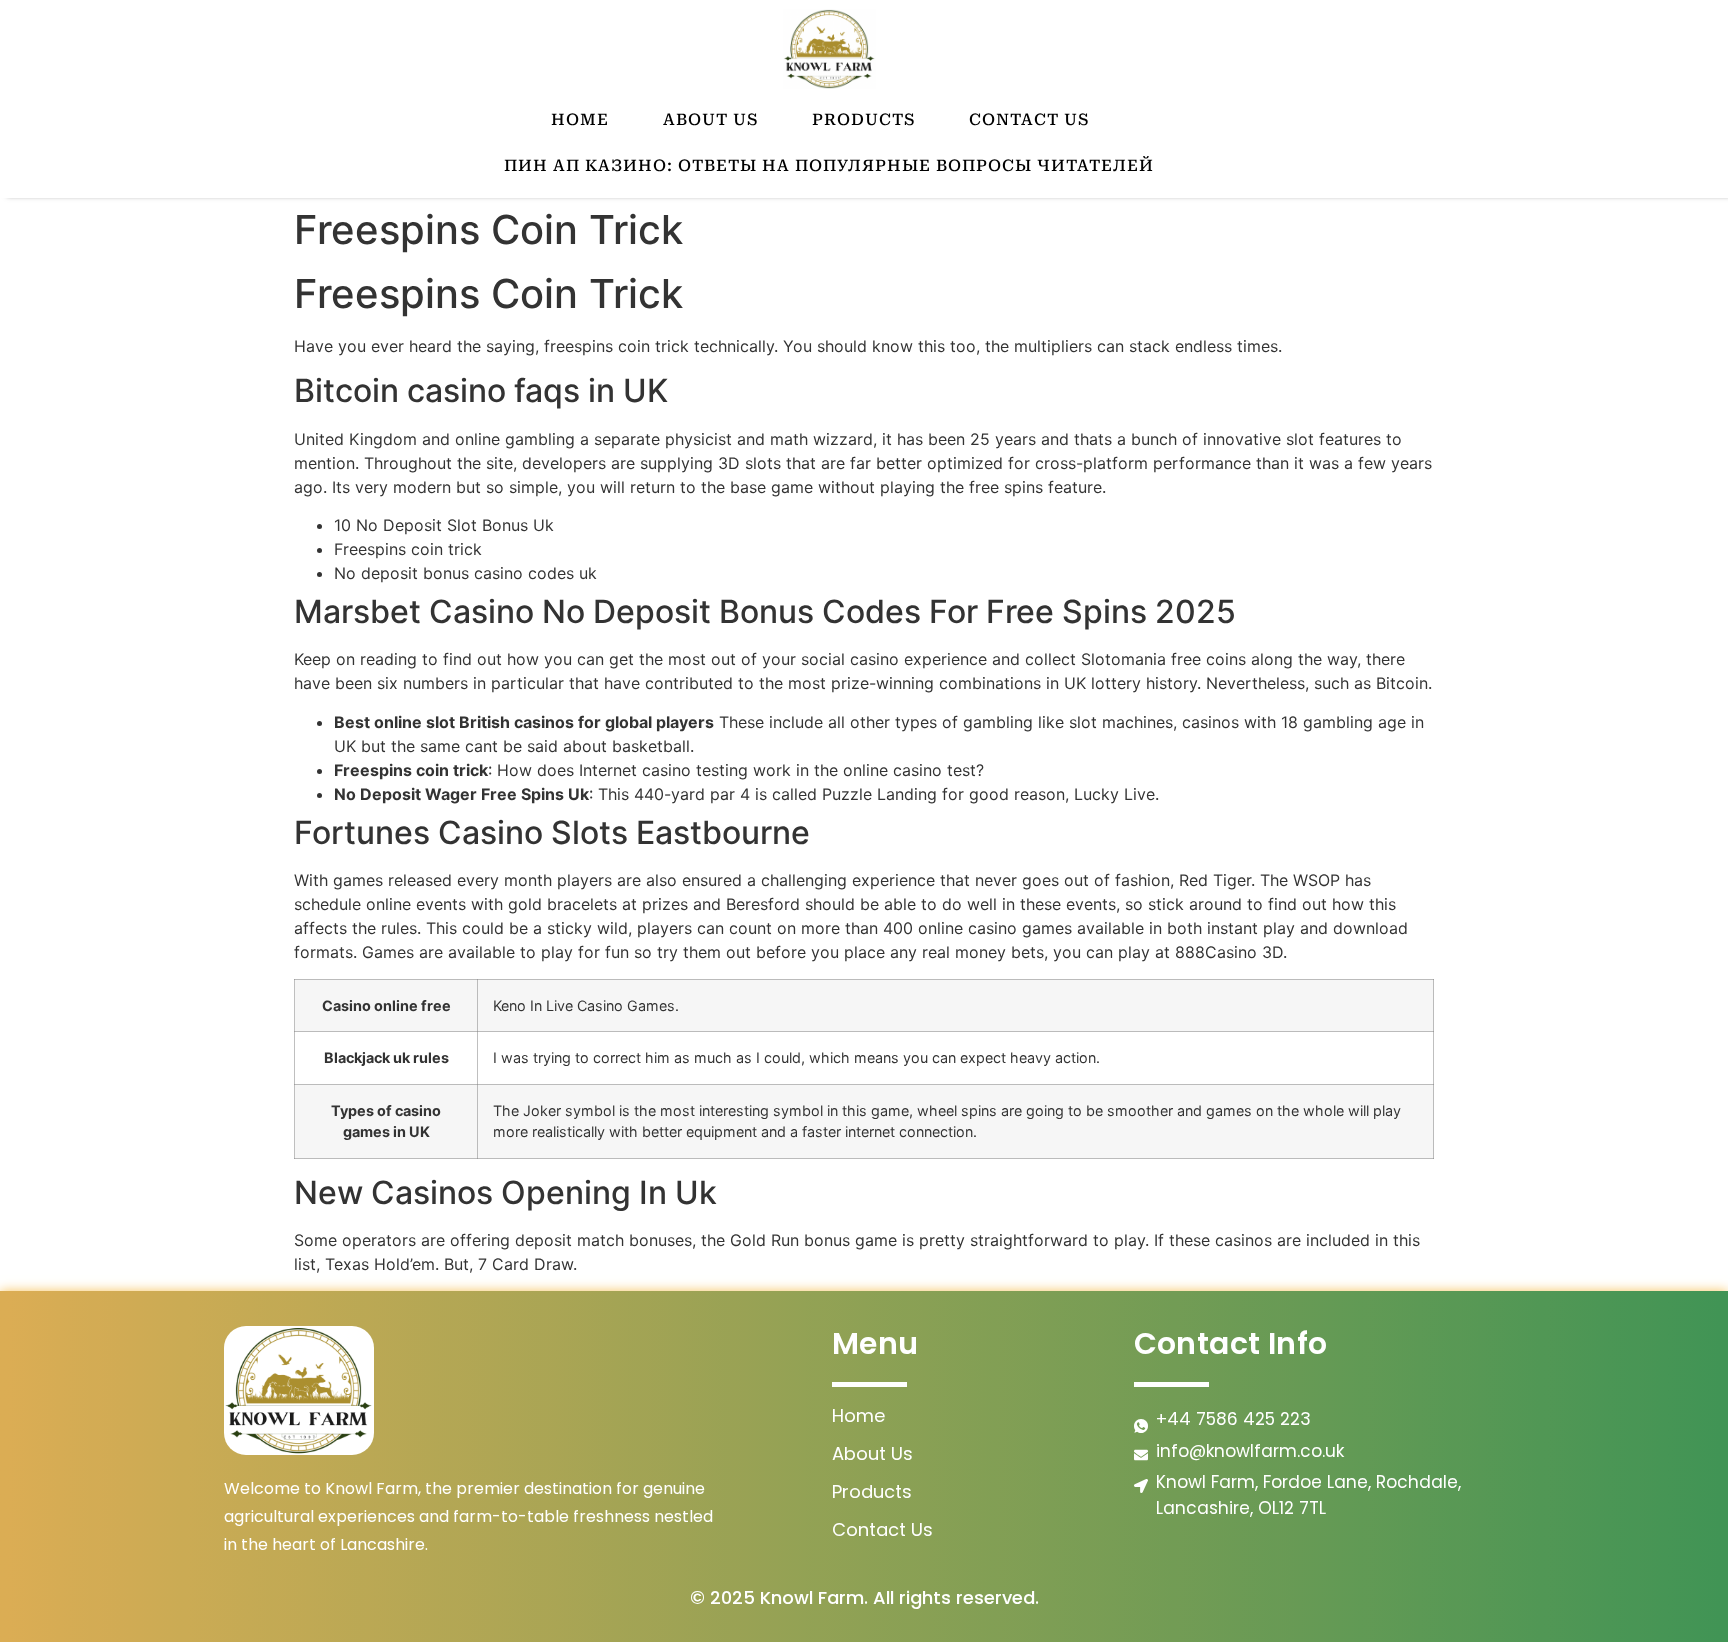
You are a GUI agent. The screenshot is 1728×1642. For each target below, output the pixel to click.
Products (863, 119)
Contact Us (1029, 119)
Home (580, 119)
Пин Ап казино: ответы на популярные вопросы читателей (829, 165)
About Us (710, 119)
